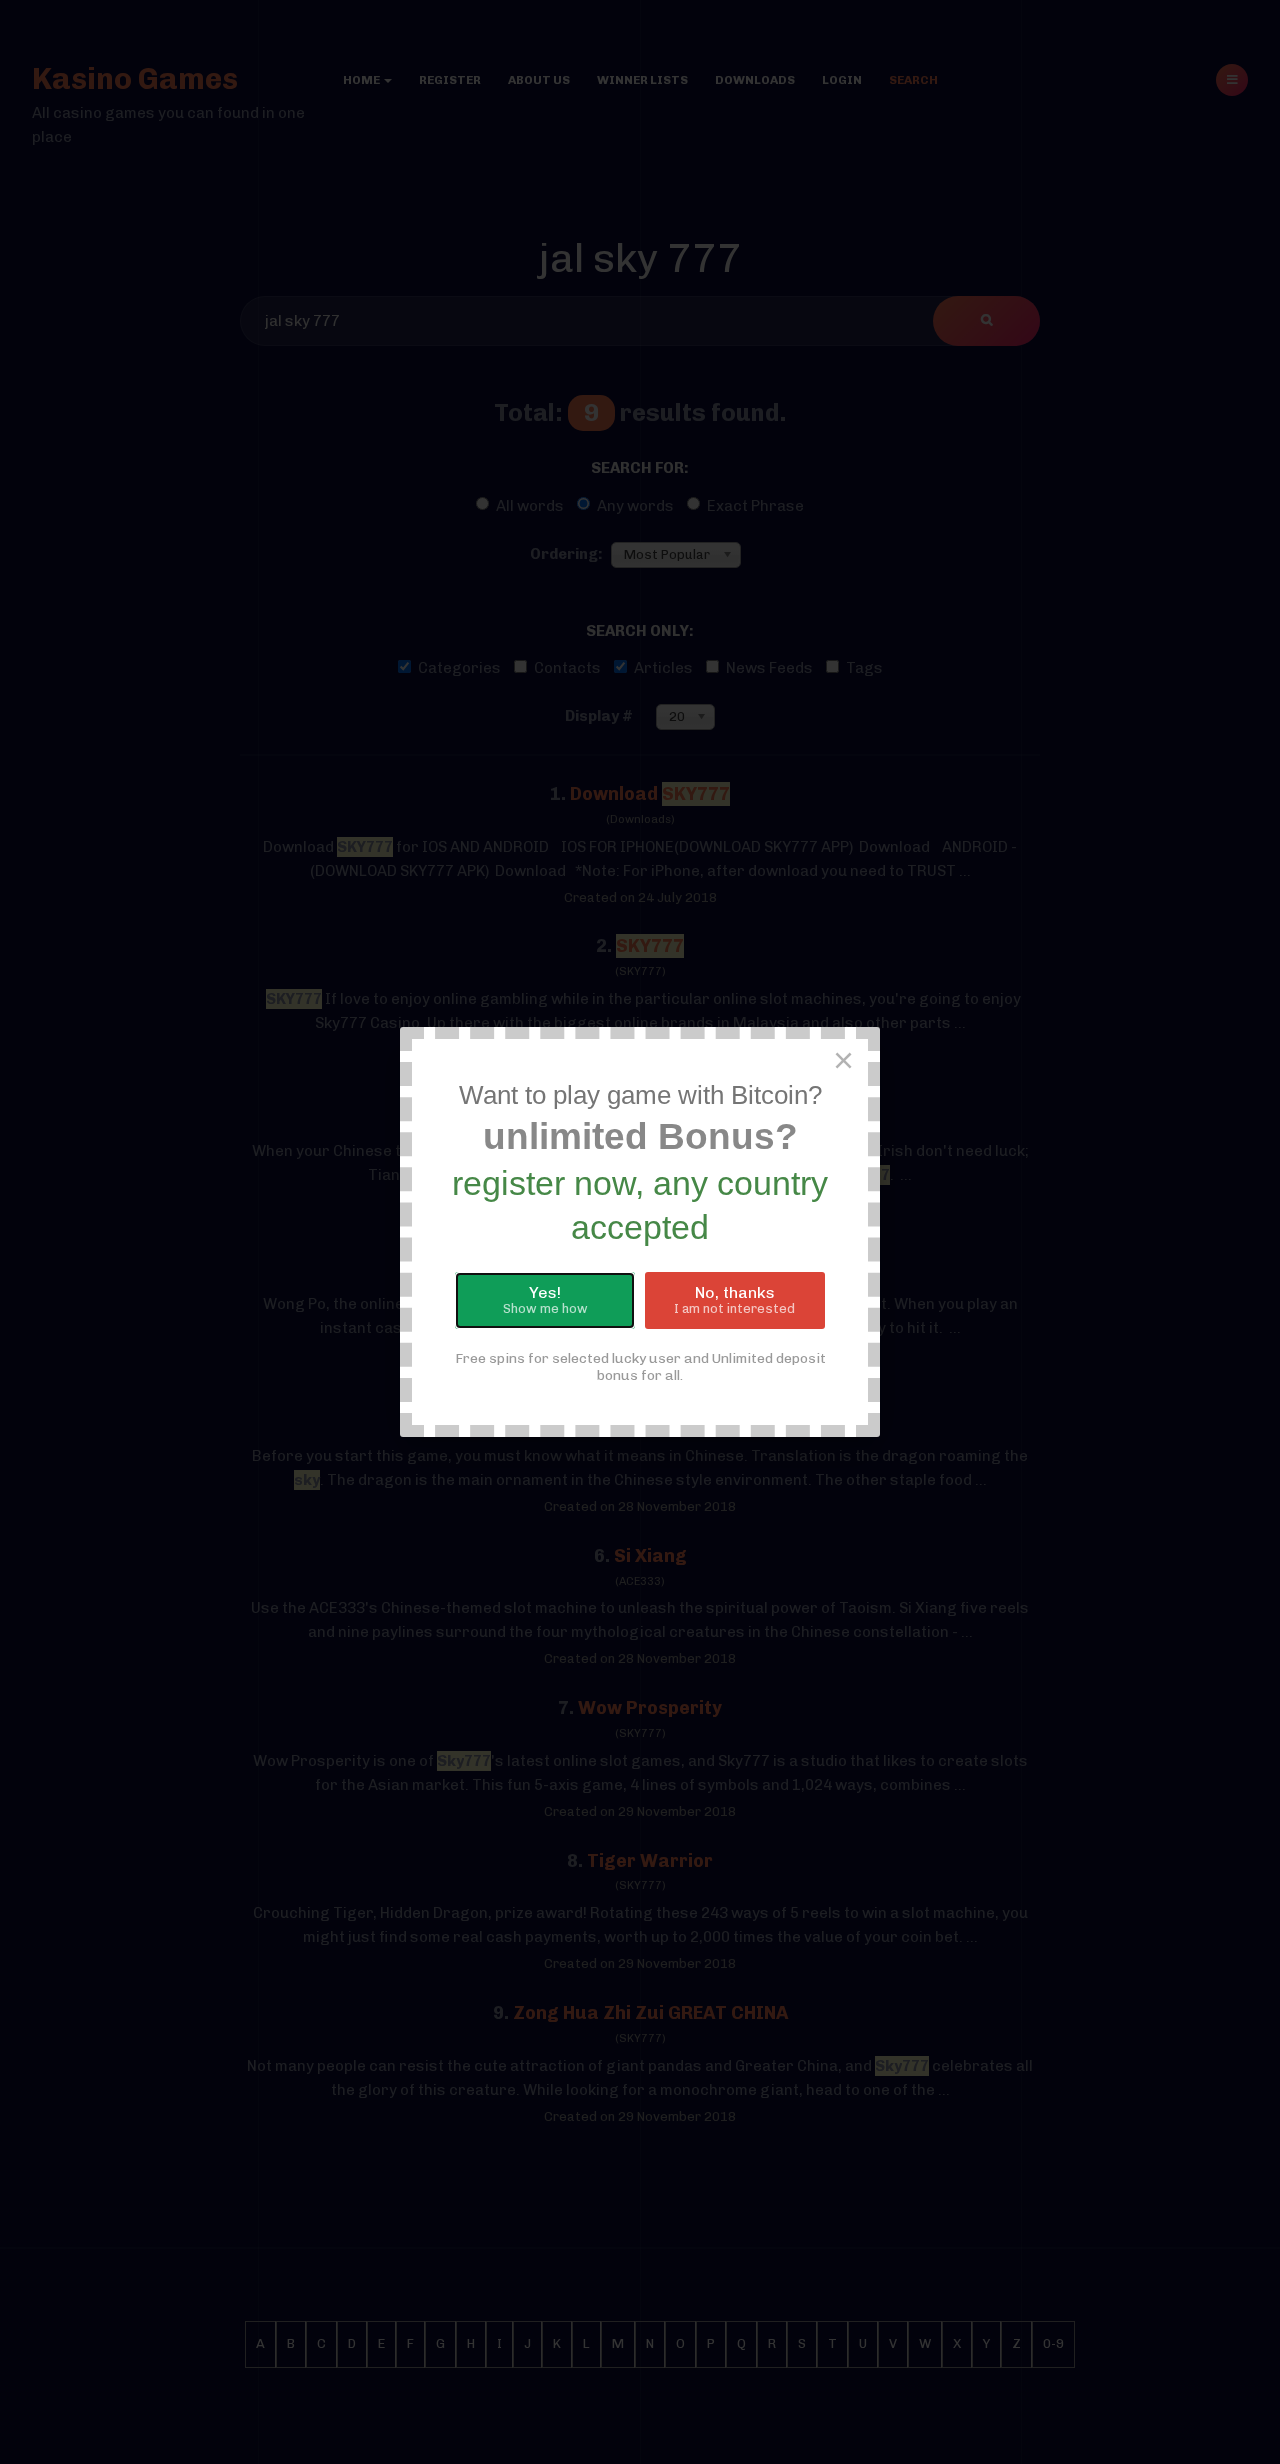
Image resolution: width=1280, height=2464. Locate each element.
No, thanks (734, 1300)
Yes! (545, 1300)
